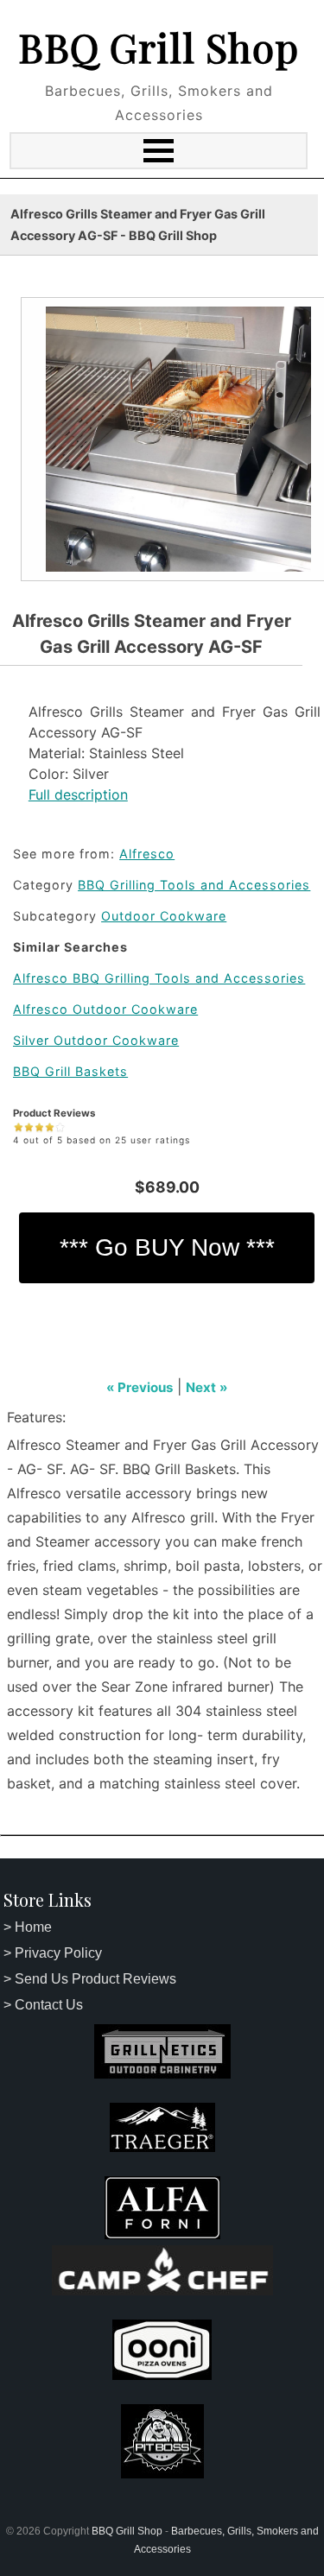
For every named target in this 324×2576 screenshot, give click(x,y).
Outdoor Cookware (164, 916)
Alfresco (147, 854)
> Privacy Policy (53, 1953)
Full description (78, 794)
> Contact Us (43, 2005)
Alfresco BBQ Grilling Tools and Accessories (159, 978)
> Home (28, 1927)
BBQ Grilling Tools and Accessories (194, 885)
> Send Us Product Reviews (90, 1979)
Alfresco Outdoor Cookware (105, 1009)
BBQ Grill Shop (159, 47)
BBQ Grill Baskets (70, 1071)
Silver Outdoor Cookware (96, 1040)
